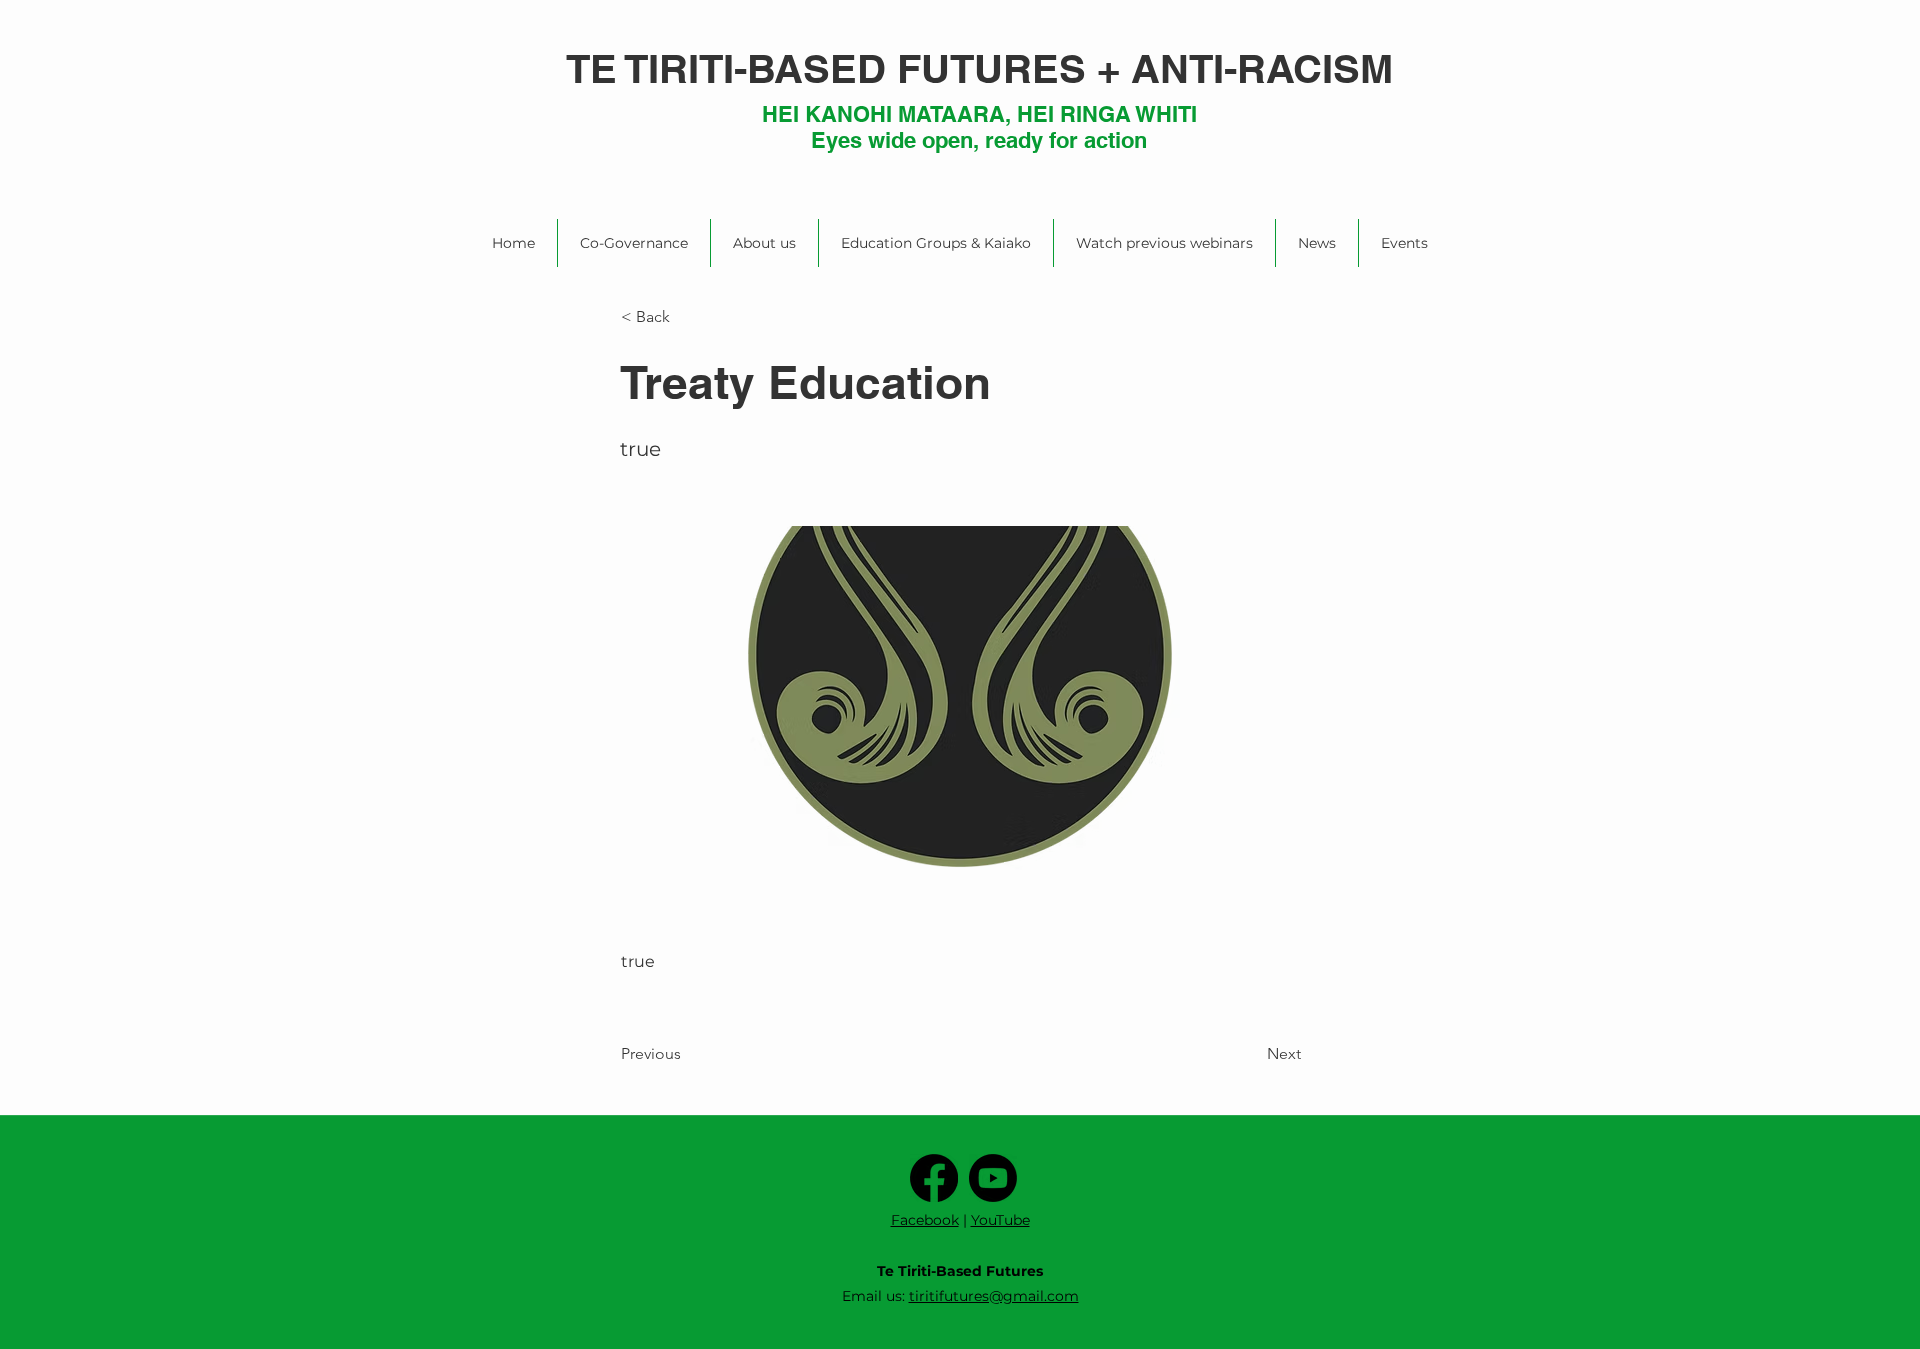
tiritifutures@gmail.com (994, 1296)
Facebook (925, 1220)
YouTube (1000, 1220)
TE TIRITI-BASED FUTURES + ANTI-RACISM (979, 68)
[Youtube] (993, 1178)
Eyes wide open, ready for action (979, 140)
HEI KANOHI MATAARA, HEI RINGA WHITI (979, 114)
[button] (686, 317)
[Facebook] (934, 1178)
